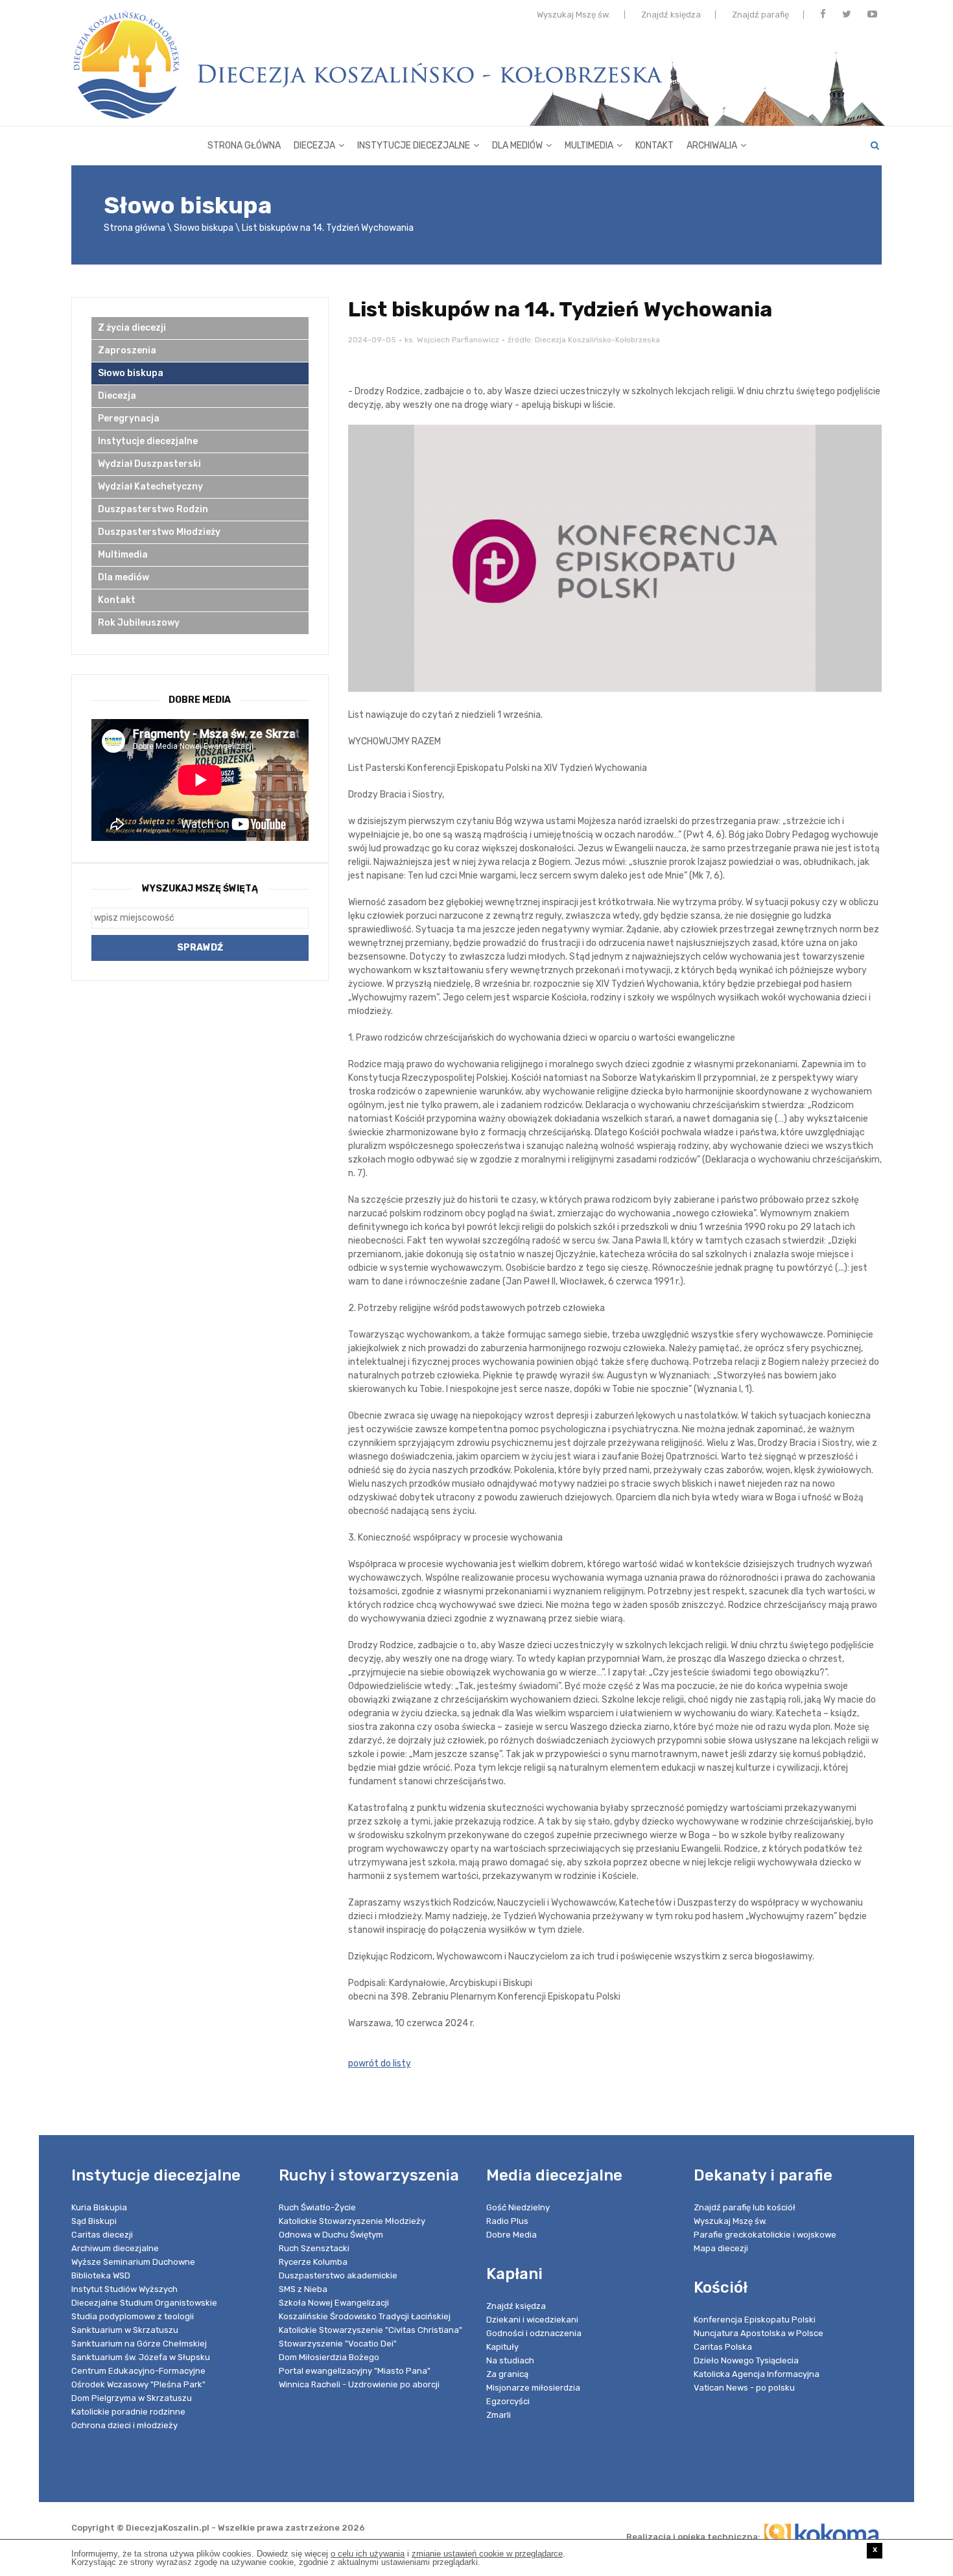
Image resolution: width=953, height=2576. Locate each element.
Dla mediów (517, 146)
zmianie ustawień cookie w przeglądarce (487, 2554)
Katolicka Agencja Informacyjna (757, 2374)
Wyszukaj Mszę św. (573, 15)
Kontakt (654, 146)
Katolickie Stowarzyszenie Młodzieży (352, 2221)
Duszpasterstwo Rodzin (153, 509)
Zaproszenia (127, 350)
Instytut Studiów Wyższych (124, 2289)
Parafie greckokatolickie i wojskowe (765, 2235)
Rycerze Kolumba (313, 2262)
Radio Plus (507, 2221)
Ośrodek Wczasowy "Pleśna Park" (138, 2384)
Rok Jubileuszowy (139, 623)
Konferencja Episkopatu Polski (755, 2320)
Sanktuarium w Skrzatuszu (125, 2330)
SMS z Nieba (303, 2289)
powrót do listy (380, 2063)
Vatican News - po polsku (744, 2388)
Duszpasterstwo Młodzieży (159, 532)
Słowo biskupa (204, 228)
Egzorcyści (508, 2401)
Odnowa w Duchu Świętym (331, 2235)
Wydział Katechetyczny (150, 487)
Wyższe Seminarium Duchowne (133, 2262)
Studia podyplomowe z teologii (133, 2316)
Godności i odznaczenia (534, 2333)
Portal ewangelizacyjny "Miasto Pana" (355, 2371)
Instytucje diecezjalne (414, 146)
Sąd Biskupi (94, 2221)
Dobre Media (512, 2235)
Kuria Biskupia (99, 2207)
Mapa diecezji (721, 2248)
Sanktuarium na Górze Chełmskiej (139, 2344)
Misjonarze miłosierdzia (533, 2388)
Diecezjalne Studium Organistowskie (144, 2303)
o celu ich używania (368, 2554)
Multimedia (589, 146)
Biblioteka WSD (101, 2275)
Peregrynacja (129, 419)
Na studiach (510, 2360)
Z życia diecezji (132, 328)
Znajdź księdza (671, 15)
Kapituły (502, 2347)
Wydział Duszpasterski (149, 464)
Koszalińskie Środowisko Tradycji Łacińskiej (365, 2316)
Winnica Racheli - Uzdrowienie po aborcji (359, 2384)
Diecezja (314, 146)
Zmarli (499, 2415)
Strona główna (244, 146)
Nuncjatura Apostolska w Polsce (759, 2333)
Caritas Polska (723, 2347)
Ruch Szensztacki (314, 2248)
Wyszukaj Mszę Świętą (200, 889)
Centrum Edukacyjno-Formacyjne (138, 2371)
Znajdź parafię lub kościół (745, 2207)
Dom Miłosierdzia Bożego (329, 2357)
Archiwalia (712, 146)
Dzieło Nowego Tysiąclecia (746, 2360)
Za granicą (507, 2374)
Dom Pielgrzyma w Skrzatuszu (132, 2398)
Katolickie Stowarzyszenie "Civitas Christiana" (371, 2330)
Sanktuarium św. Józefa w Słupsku (141, 2357)
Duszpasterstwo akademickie (338, 2275)
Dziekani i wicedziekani (532, 2320)
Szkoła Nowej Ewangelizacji (334, 2303)
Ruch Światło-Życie (317, 2207)
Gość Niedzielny (518, 2207)
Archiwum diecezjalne (115, 2248)
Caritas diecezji (102, 2235)
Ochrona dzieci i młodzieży (124, 2425)
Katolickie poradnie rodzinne (128, 2412)
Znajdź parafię (760, 15)
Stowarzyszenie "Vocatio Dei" (338, 2344)
